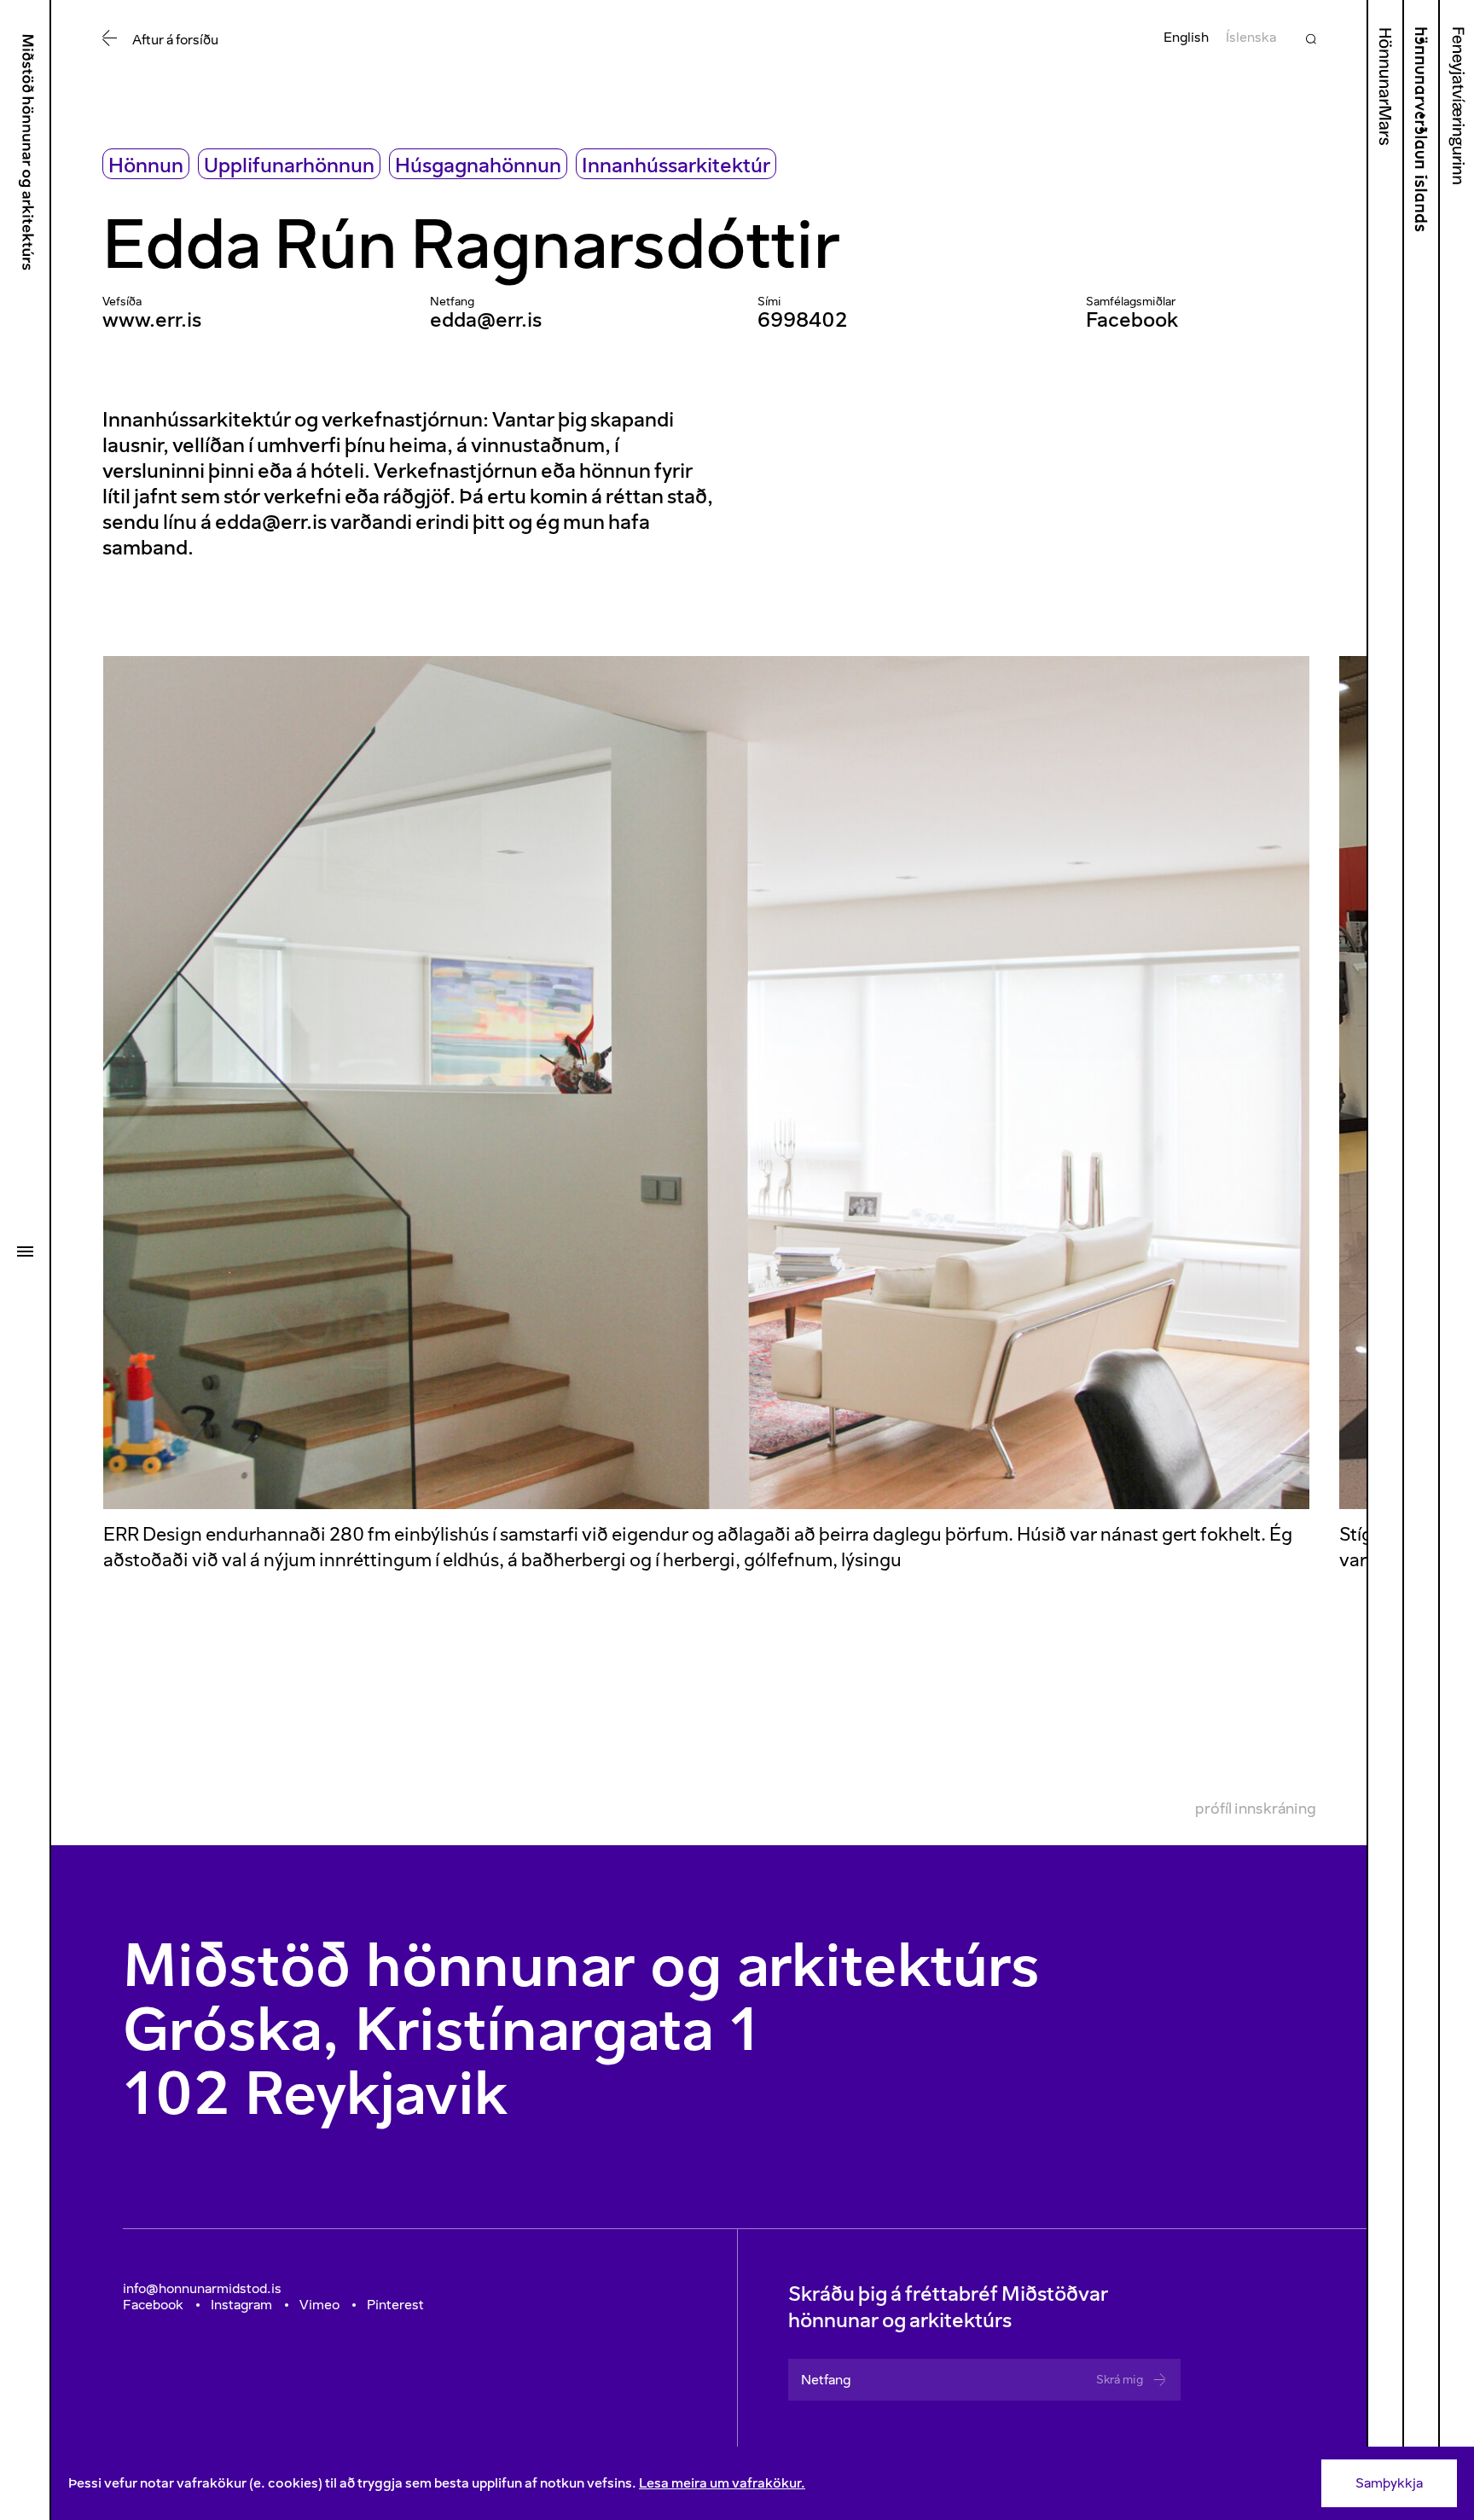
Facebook (1132, 319)
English (1186, 37)
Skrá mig (1120, 2380)
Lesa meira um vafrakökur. (722, 2483)
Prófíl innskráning (1256, 1809)
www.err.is (152, 319)
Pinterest (395, 2305)
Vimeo (319, 2305)
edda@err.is (486, 319)
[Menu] (25, 1251)
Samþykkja (1389, 2483)
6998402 (802, 319)
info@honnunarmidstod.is (202, 2288)
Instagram (241, 2305)
